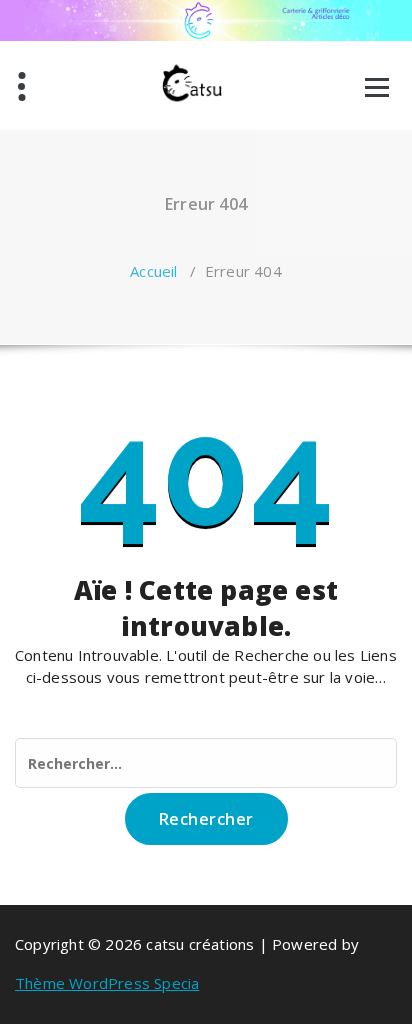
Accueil (153, 271)
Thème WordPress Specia (107, 983)
